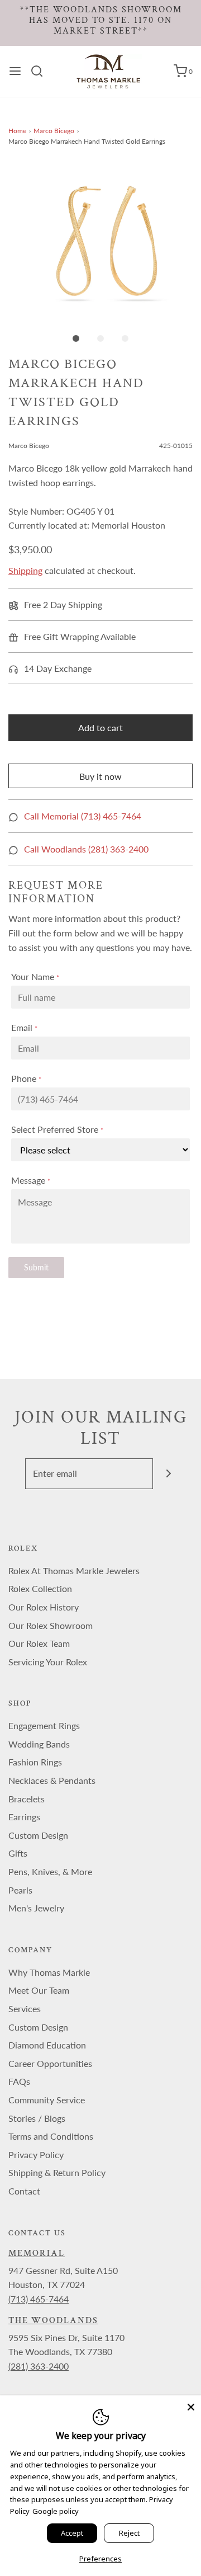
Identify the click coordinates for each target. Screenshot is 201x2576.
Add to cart (100, 727)
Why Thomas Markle (49, 1972)
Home (17, 131)
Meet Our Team (39, 1990)
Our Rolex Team (39, 1643)
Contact (24, 2191)
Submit (36, 1267)
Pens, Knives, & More (50, 1871)
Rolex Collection (40, 1588)
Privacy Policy (36, 2154)
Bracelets (27, 1799)
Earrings (24, 1817)
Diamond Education (47, 2045)
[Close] (191, 2405)
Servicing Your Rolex (48, 1662)
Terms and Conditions (51, 2136)
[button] (100, 241)
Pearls (20, 1890)
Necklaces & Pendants (52, 1780)
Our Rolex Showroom (51, 1625)
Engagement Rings (44, 1725)
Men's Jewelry (36, 1908)
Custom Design (38, 1835)
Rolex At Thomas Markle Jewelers (74, 1570)
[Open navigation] (15, 71)
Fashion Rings (35, 1762)
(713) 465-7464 (39, 2299)
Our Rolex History (44, 1607)
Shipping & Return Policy (57, 2172)
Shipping (25, 570)
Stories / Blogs (37, 2118)
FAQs (19, 2081)
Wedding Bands (39, 1744)
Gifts (18, 1853)
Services (25, 2008)
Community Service (47, 2100)
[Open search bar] (41, 71)
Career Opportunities (50, 2063)
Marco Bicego (54, 131)
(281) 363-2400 (39, 2366)
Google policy (56, 2511)
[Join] (168, 1474)
